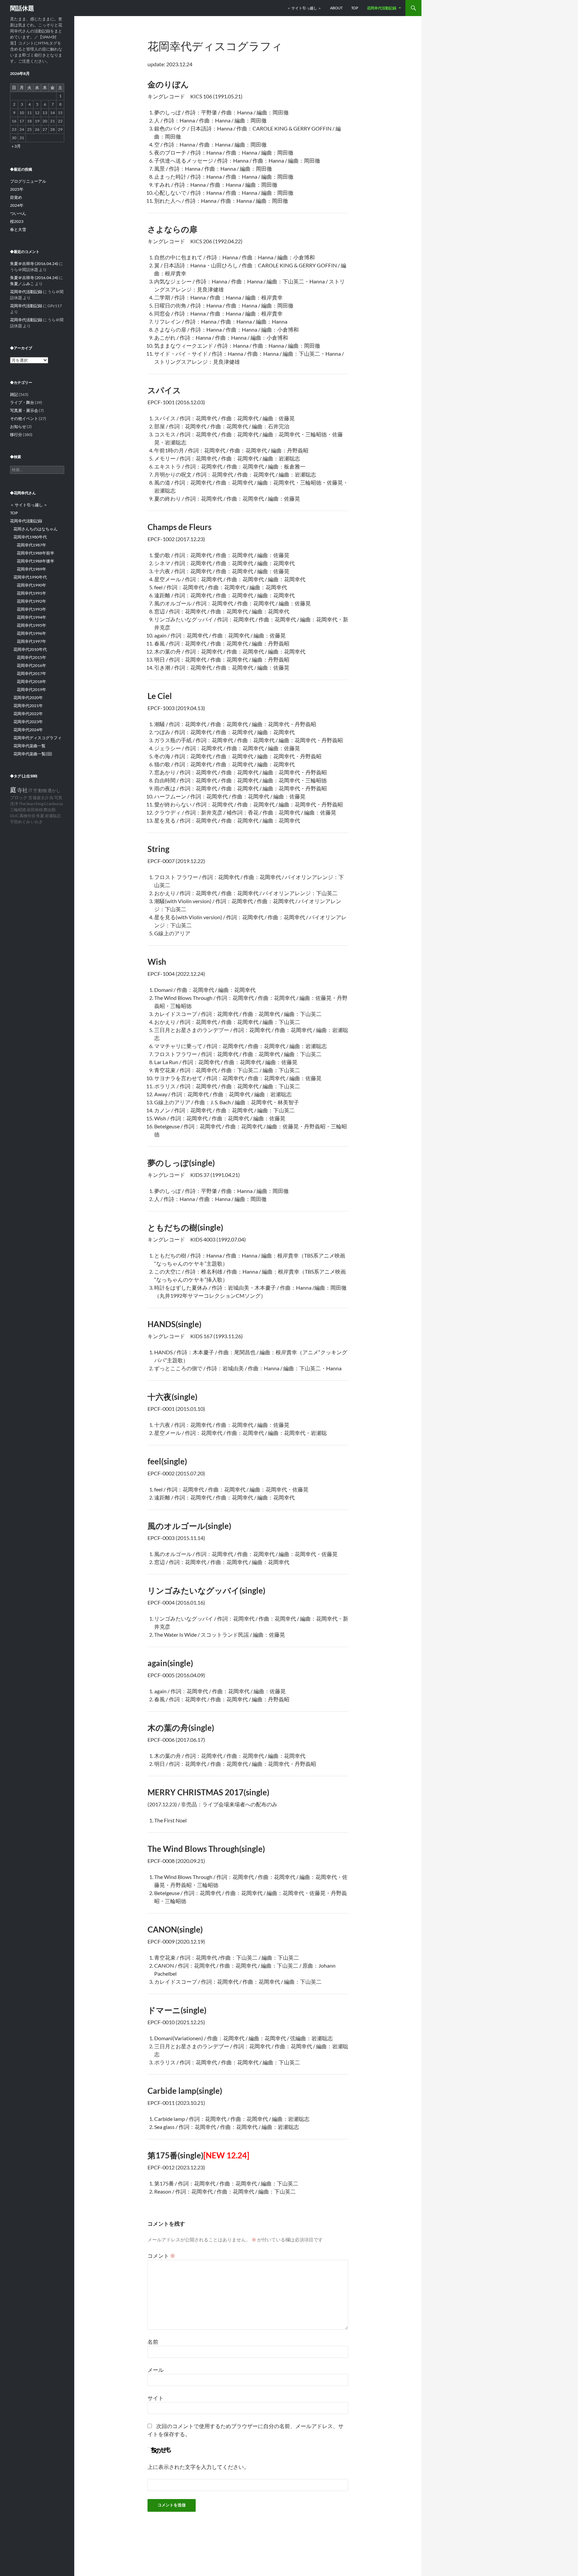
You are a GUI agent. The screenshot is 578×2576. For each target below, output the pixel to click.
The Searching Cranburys (41, 804)
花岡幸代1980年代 (30, 537)
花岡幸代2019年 (31, 690)
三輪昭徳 (18, 810)
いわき (37, 822)
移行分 (16, 435)
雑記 (14, 394)
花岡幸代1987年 (31, 545)
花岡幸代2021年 (28, 706)
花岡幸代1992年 (31, 601)
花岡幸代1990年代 (30, 577)
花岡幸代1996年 (31, 633)
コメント (161, 2256)
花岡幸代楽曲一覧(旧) (33, 754)
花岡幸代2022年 (28, 714)
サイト (156, 2398)
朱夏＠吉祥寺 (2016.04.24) (34, 264)
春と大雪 (18, 229)
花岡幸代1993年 (31, 609)
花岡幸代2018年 (31, 681)
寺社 (22, 790)
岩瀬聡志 (53, 816)
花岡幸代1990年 (31, 585)
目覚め (16, 197)
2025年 (17, 189)
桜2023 (17, 221)
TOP (355, 8)
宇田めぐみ (20, 822)
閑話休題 (22, 8)
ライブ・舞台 (22, 402)
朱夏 (40, 816)
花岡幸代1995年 (31, 625)
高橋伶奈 (27, 816)
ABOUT (336, 8)
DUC (14, 816)
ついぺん (18, 213)
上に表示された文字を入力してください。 (198, 2467)
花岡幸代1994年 (31, 617)
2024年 (17, 205)
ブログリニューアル (28, 181)
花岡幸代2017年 (31, 673)
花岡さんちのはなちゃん (35, 529)
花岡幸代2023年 (28, 722)
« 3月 (16, 146)
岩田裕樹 (35, 810)
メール (156, 2370)
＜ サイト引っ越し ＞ (304, 8)
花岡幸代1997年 (31, 641)
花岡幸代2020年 (28, 698)
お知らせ (18, 426)
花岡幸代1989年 (31, 569)
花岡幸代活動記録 (382, 8)
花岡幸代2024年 (28, 730)
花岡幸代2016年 (31, 665)
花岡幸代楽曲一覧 (29, 746)
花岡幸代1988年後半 (35, 561)
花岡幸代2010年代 (30, 649)
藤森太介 (41, 798)
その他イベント (24, 418)
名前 (153, 2342)
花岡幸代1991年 (31, 593)
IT (30, 791)
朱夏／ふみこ (22, 284)
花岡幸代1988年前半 (35, 553)
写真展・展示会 (24, 410)
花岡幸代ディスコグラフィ (37, 738)
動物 (42, 791)
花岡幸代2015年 (31, 657)
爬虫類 (50, 810)
